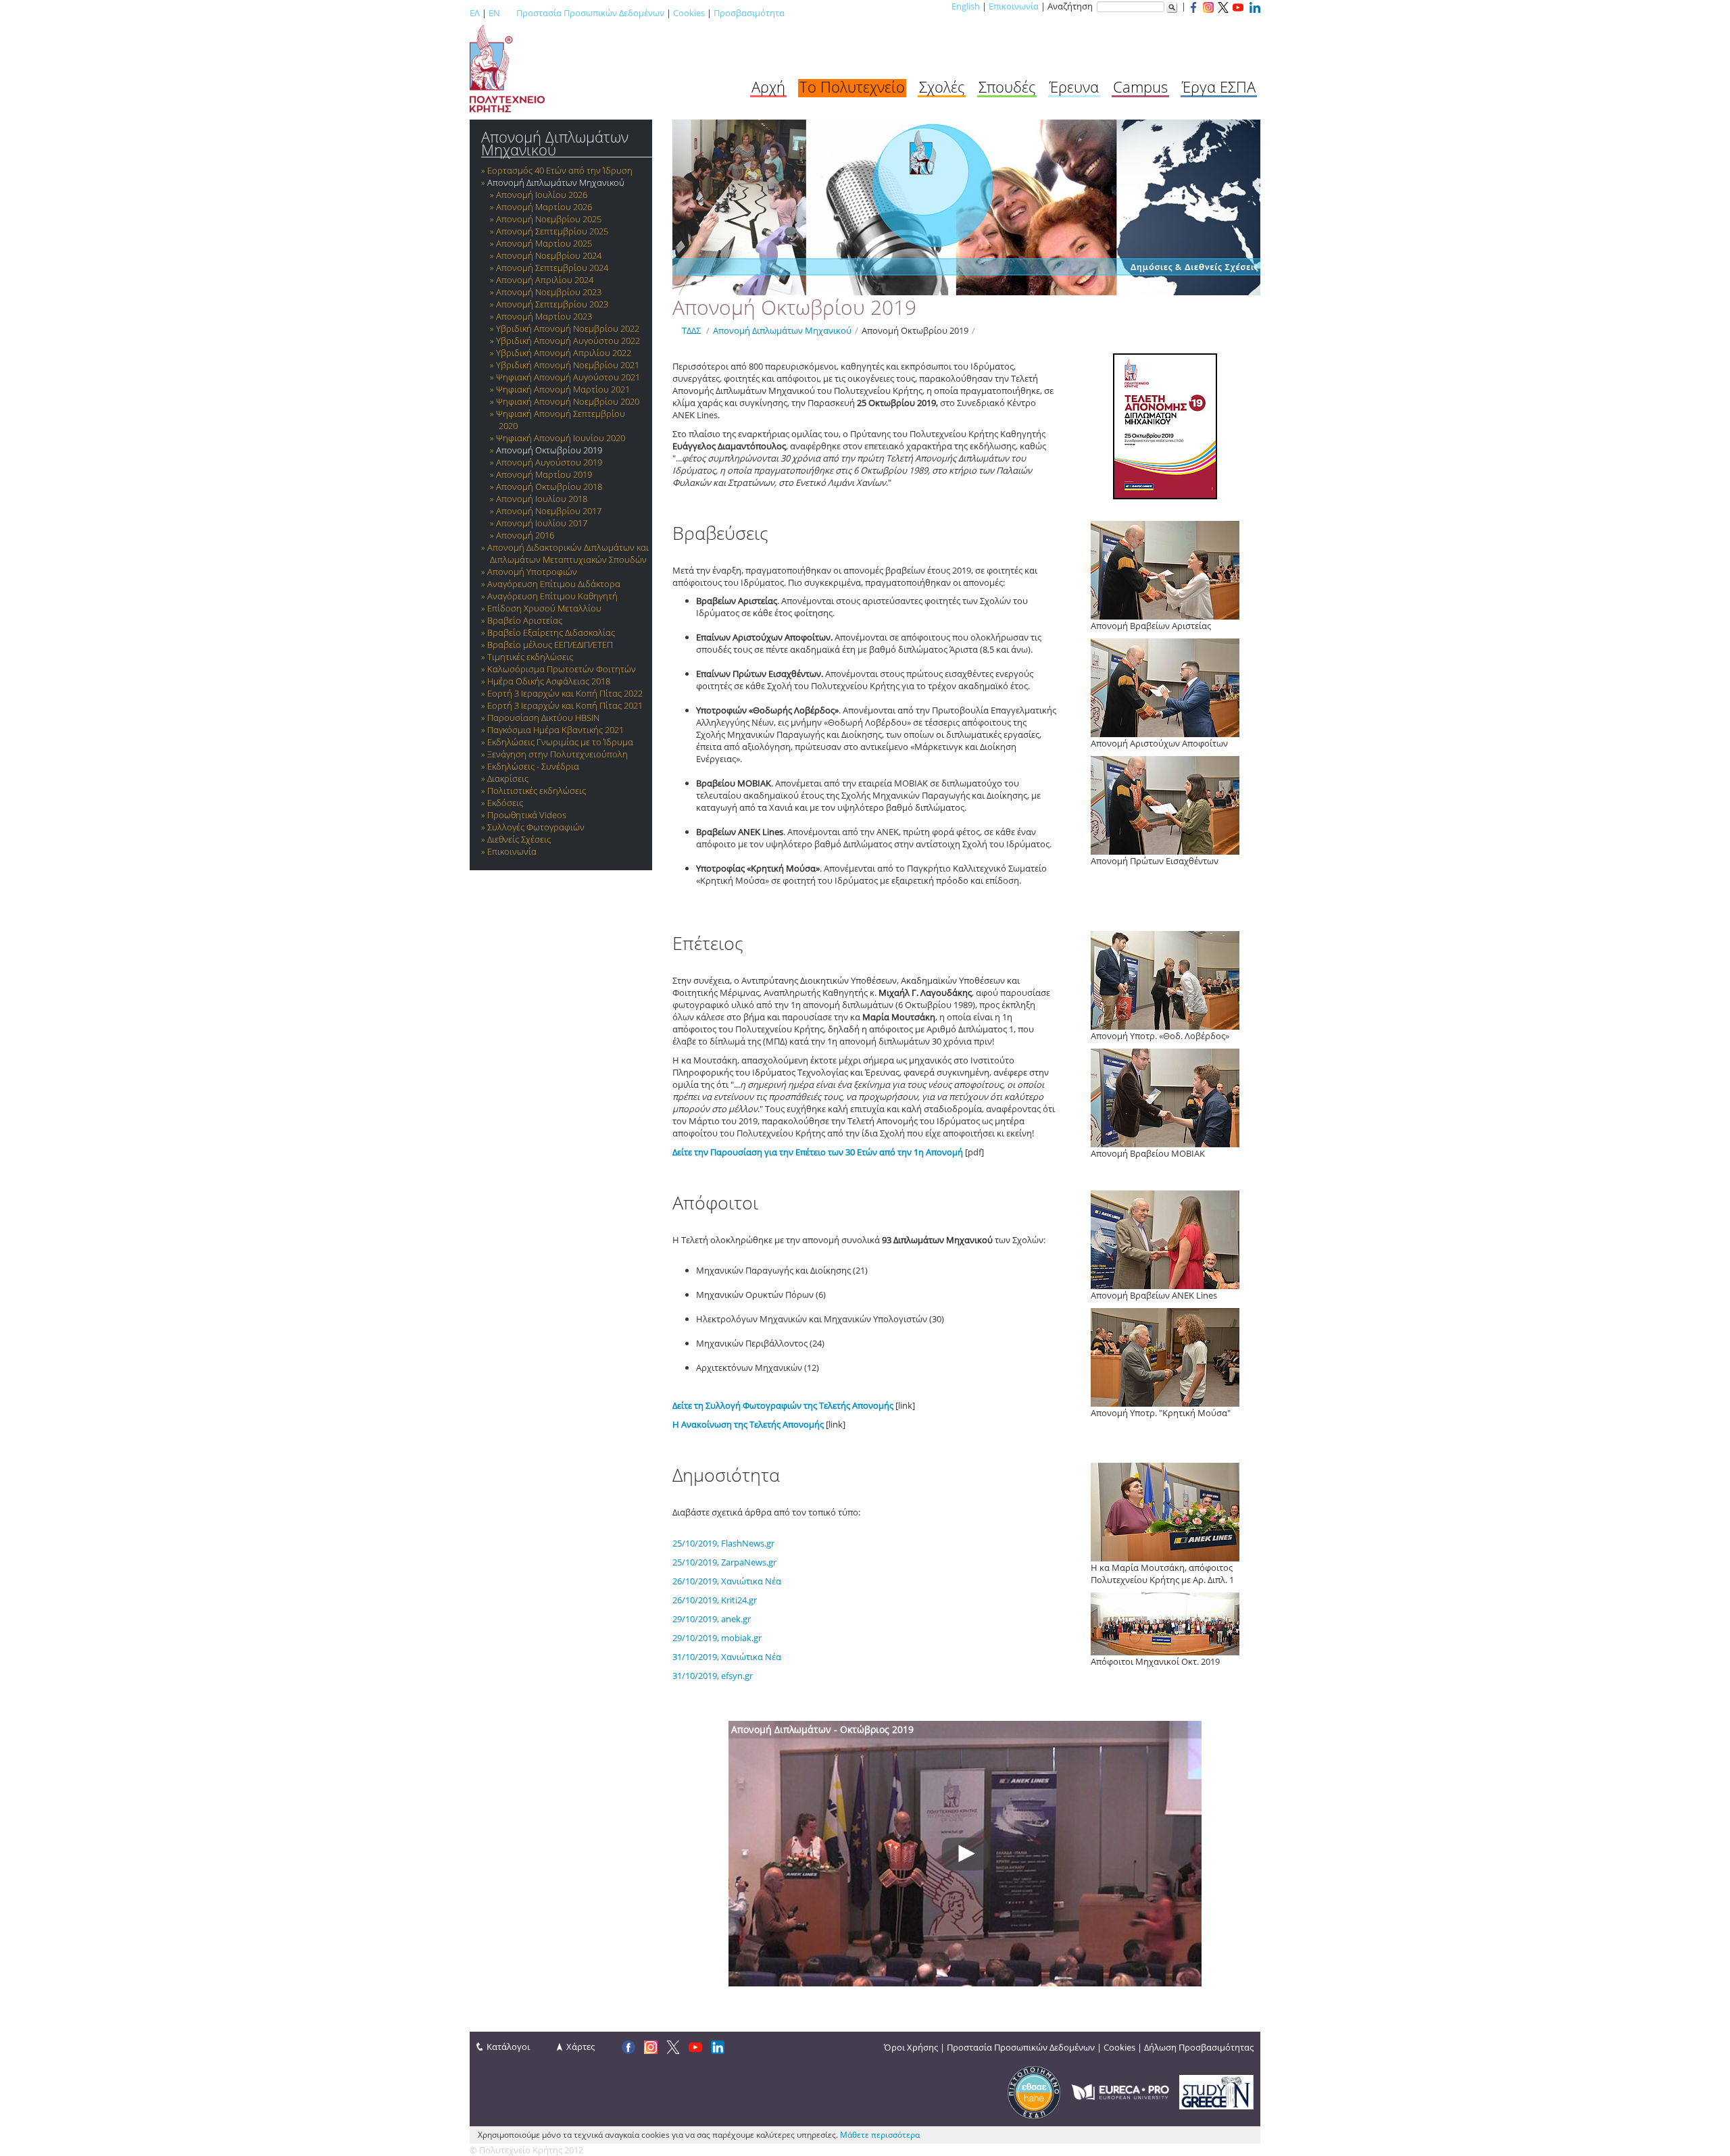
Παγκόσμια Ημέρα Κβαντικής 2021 (555, 730)
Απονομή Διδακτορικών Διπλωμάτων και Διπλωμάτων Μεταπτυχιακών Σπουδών (568, 553)
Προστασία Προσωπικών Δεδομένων (590, 13)
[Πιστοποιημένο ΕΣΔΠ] (1034, 2091)
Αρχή (768, 86)
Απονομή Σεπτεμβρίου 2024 (552, 268)
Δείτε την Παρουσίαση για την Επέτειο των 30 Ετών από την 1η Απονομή (818, 1152)
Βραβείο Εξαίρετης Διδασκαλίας (551, 632)
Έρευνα (1074, 86)
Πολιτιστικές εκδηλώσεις (537, 791)
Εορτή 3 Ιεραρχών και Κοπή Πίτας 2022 (565, 693)
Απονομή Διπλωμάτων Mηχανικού (555, 143)
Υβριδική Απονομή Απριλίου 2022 (564, 353)
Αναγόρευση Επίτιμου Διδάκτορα (554, 584)
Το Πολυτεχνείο (852, 86)
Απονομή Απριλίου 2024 (545, 280)
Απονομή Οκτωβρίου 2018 (549, 486)
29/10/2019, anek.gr (712, 1619)
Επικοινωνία (1014, 6)
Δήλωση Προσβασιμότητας (1199, 2047)
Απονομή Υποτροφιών (532, 572)
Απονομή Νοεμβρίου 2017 (549, 511)
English (966, 6)
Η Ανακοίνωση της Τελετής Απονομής (748, 1424)
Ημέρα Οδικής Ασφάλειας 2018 (549, 681)
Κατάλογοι (508, 2047)
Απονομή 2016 (525, 535)
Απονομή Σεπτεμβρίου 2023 (552, 304)
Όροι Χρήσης (911, 2047)
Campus (1140, 86)
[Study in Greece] (1216, 2091)
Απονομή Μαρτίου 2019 (544, 474)
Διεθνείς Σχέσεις (519, 839)
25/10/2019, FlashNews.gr (723, 1543)
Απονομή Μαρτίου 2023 (544, 316)
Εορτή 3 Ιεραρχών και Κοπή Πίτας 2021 (565, 705)
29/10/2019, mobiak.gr (717, 1638)
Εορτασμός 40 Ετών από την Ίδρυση (560, 170)
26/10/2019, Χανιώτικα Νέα (727, 1581)
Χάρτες (580, 2047)
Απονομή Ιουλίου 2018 (542, 499)
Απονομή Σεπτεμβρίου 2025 (552, 231)
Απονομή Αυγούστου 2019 (549, 462)
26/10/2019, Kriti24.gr (715, 1600)
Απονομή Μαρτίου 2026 (544, 207)
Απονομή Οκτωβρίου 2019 (549, 450)
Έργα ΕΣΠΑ (1219, 86)
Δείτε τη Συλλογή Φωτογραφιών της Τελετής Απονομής (783, 1405)
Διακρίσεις (508, 778)
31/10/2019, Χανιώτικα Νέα (727, 1657)
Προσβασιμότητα (749, 13)
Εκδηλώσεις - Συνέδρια (533, 766)
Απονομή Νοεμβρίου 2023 (549, 292)
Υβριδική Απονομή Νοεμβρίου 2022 (568, 328)
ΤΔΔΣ (691, 330)
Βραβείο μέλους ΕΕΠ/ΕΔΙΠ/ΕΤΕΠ (550, 645)
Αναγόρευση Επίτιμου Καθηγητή (552, 596)
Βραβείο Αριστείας (525, 620)
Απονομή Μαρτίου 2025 (544, 243)
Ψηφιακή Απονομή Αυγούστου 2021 (568, 377)
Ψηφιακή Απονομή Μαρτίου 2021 (563, 389)
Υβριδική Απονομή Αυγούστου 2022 (568, 341)
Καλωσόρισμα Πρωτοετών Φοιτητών (562, 669)
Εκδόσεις (505, 803)
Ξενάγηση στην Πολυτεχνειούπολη (558, 754)
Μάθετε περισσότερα (880, 2135)
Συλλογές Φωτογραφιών (536, 827)
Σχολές (942, 86)
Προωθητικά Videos (527, 815)
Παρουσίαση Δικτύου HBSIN (543, 718)
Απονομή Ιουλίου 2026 (542, 195)
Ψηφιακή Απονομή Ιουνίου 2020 (561, 438)
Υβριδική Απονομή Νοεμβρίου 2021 (568, 365)
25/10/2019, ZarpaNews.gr (724, 1562)
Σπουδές (1007, 86)
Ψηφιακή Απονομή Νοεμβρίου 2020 (568, 401)
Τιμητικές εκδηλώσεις (530, 657)
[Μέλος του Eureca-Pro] (1120, 2091)
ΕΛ (475, 13)
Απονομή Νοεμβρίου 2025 (549, 219)
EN (494, 13)
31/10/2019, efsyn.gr (713, 1676)
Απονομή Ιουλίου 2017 (542, 523)
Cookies (689, 13)
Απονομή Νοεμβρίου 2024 (549, 255)
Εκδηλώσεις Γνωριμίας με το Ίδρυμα (560, 742)
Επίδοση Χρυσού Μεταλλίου (544, 608)
